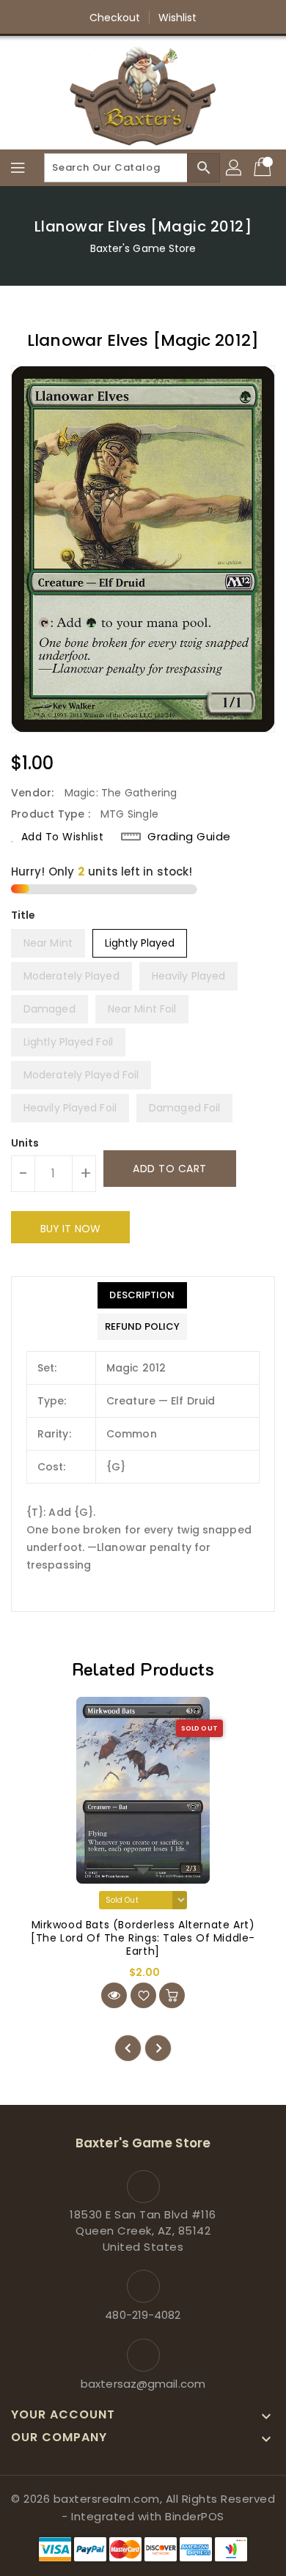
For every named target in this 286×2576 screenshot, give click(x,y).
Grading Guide (189, 837)
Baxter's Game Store (143, 248)
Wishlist (178, 18)
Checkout (115, 18)
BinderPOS (195, 2516)
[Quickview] (114, 1995)
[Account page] (235, 168)
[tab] (142, 1295)
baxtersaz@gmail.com (143, 2384)
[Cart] (264, 168)
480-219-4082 (143, 2315)
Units (25, 1143)
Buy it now (70, 1229)
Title (23, 915)
